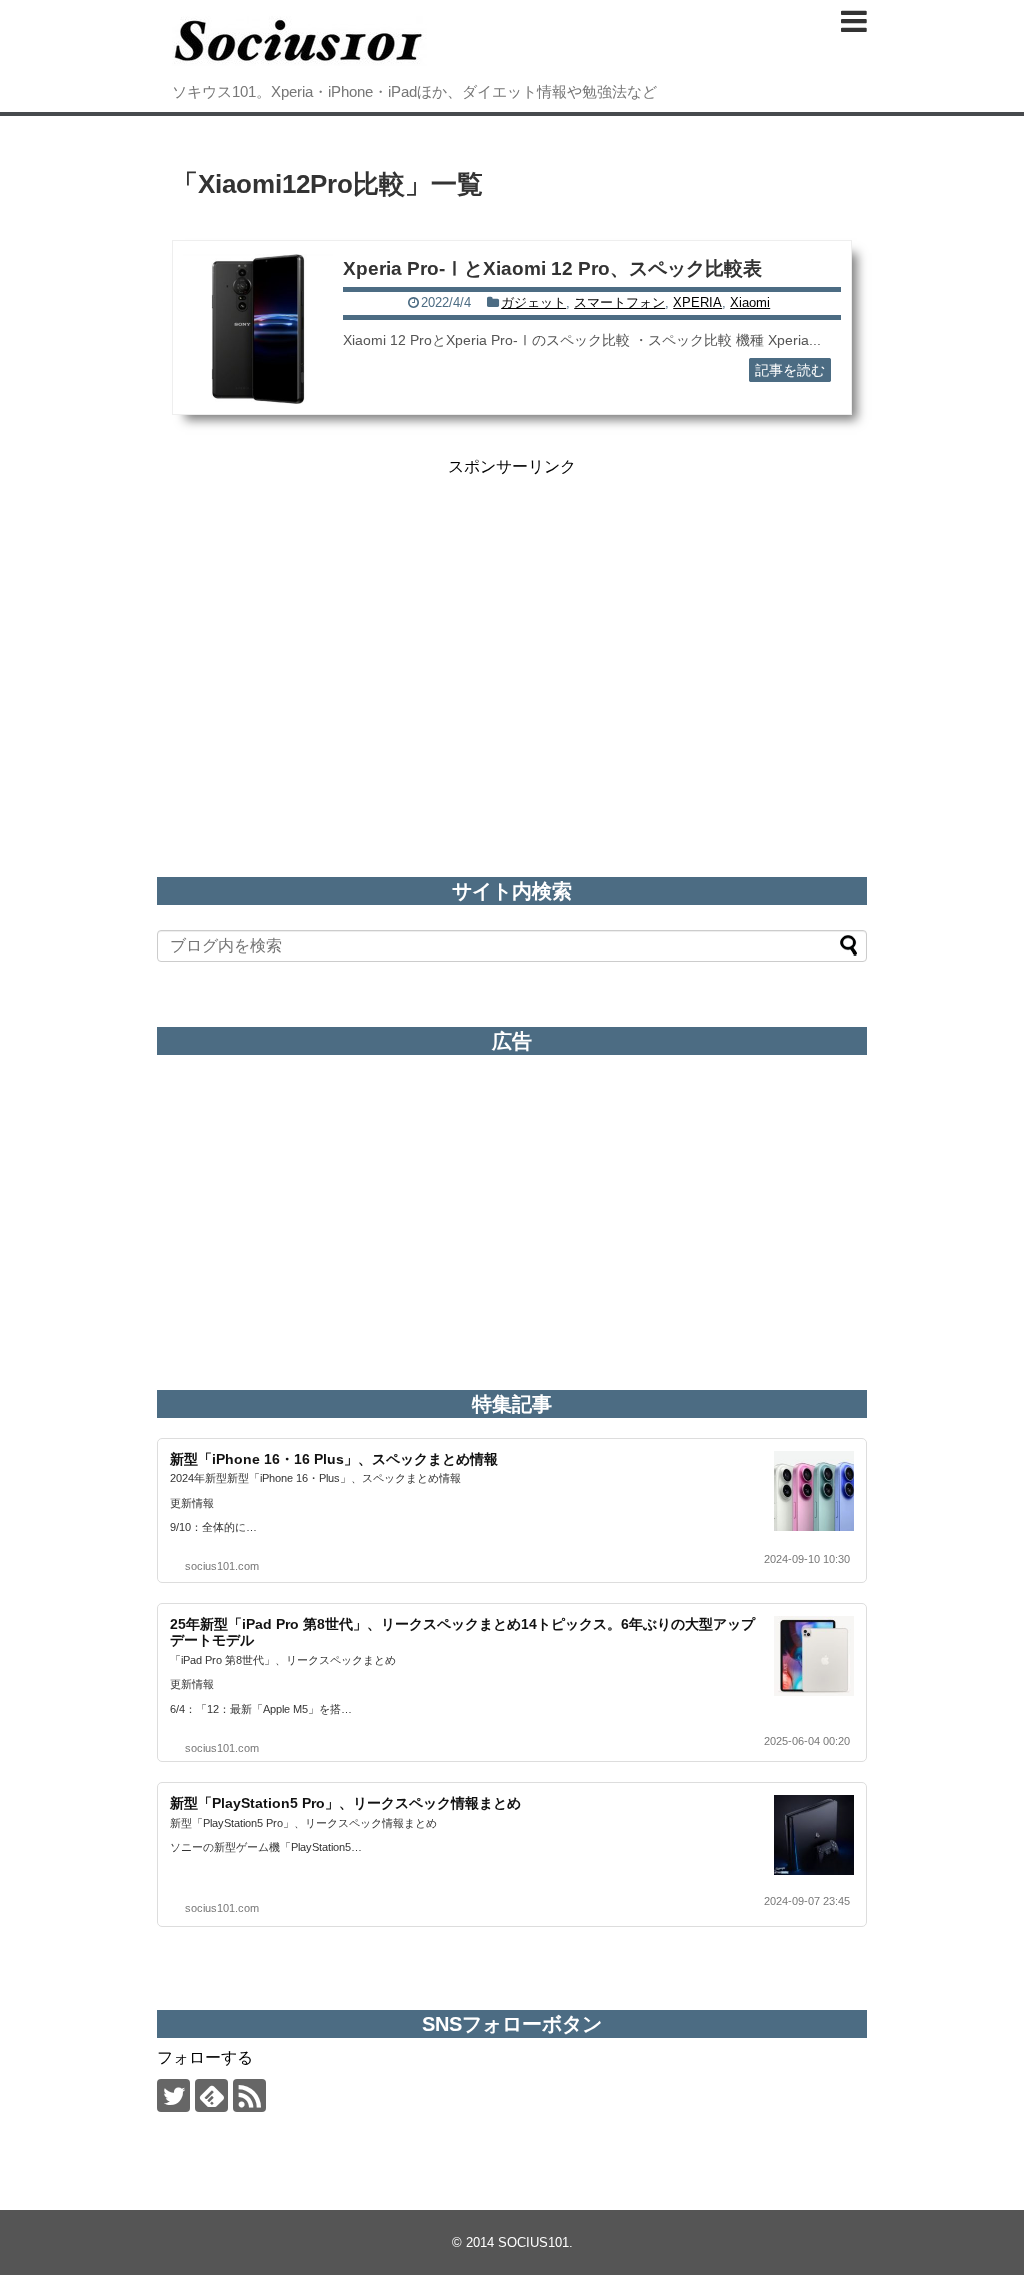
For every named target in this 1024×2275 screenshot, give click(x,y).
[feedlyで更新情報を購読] (211, 2095)
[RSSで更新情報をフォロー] (249, 2095)
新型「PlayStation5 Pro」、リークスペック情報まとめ (345, 1803)
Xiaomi (750, 302)
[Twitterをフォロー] (173, 2095)
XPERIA (697, 302)
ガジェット (533, 302)
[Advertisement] (512, 618)
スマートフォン (619, 302)
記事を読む (790, 370)
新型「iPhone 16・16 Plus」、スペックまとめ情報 (334, 1459)
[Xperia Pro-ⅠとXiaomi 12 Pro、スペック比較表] (258, 329)
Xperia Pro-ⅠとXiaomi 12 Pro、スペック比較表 (552, 268)
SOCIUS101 (533, 2242)
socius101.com (222, 1566)
